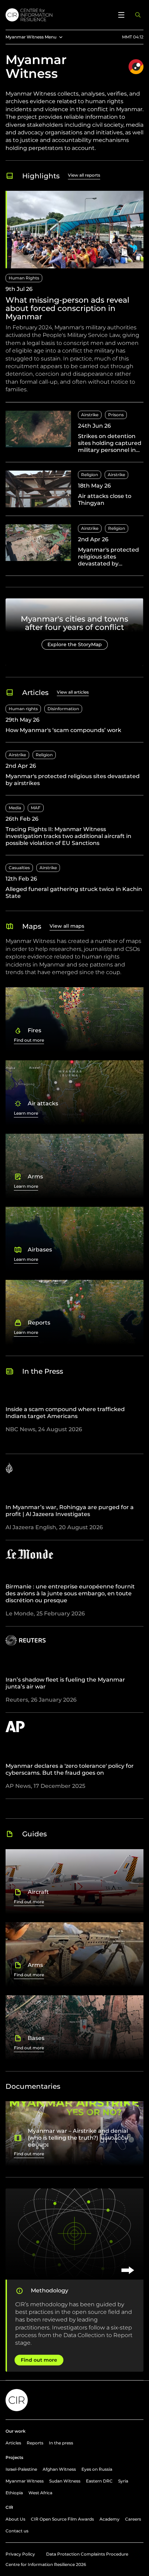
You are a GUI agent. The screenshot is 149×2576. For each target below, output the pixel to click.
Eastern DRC (99, 2481)
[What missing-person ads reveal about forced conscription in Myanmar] (74, 296)
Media (15, 808)
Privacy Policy (20, 2554)
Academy (109, 2519)
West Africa (40, 2493)
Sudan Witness (65, 2481)
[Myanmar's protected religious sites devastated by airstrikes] (74, 550)
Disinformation (63, 709)
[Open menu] (121, 15)
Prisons (116, 415)
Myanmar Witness (25, 2481)
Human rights (23, 709)
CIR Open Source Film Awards (62, 2519)
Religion (90, 475)
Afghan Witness (59, 2469)
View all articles (73, 692)
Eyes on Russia (97, 2469)
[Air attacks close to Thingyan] (74, 493)
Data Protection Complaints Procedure (87, 2554)
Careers (133, 2519)
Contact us (17, 2531)
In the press (61, 2443)
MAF (36, 808)
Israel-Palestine (21, 2469)
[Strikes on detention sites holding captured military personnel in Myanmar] (74, 436)
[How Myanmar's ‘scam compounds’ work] (74, 723)
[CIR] (58, 15)
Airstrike (90, 415)
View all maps (67, 926)
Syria (123, 2481)
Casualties (19, 868)
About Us (15, 2519)
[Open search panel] (138, 15)
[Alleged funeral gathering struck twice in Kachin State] (74, 882)
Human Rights (24, 278)
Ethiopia (14, 2493)
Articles (13, 2443)
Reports (35, 2443)
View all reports (84, 175)
